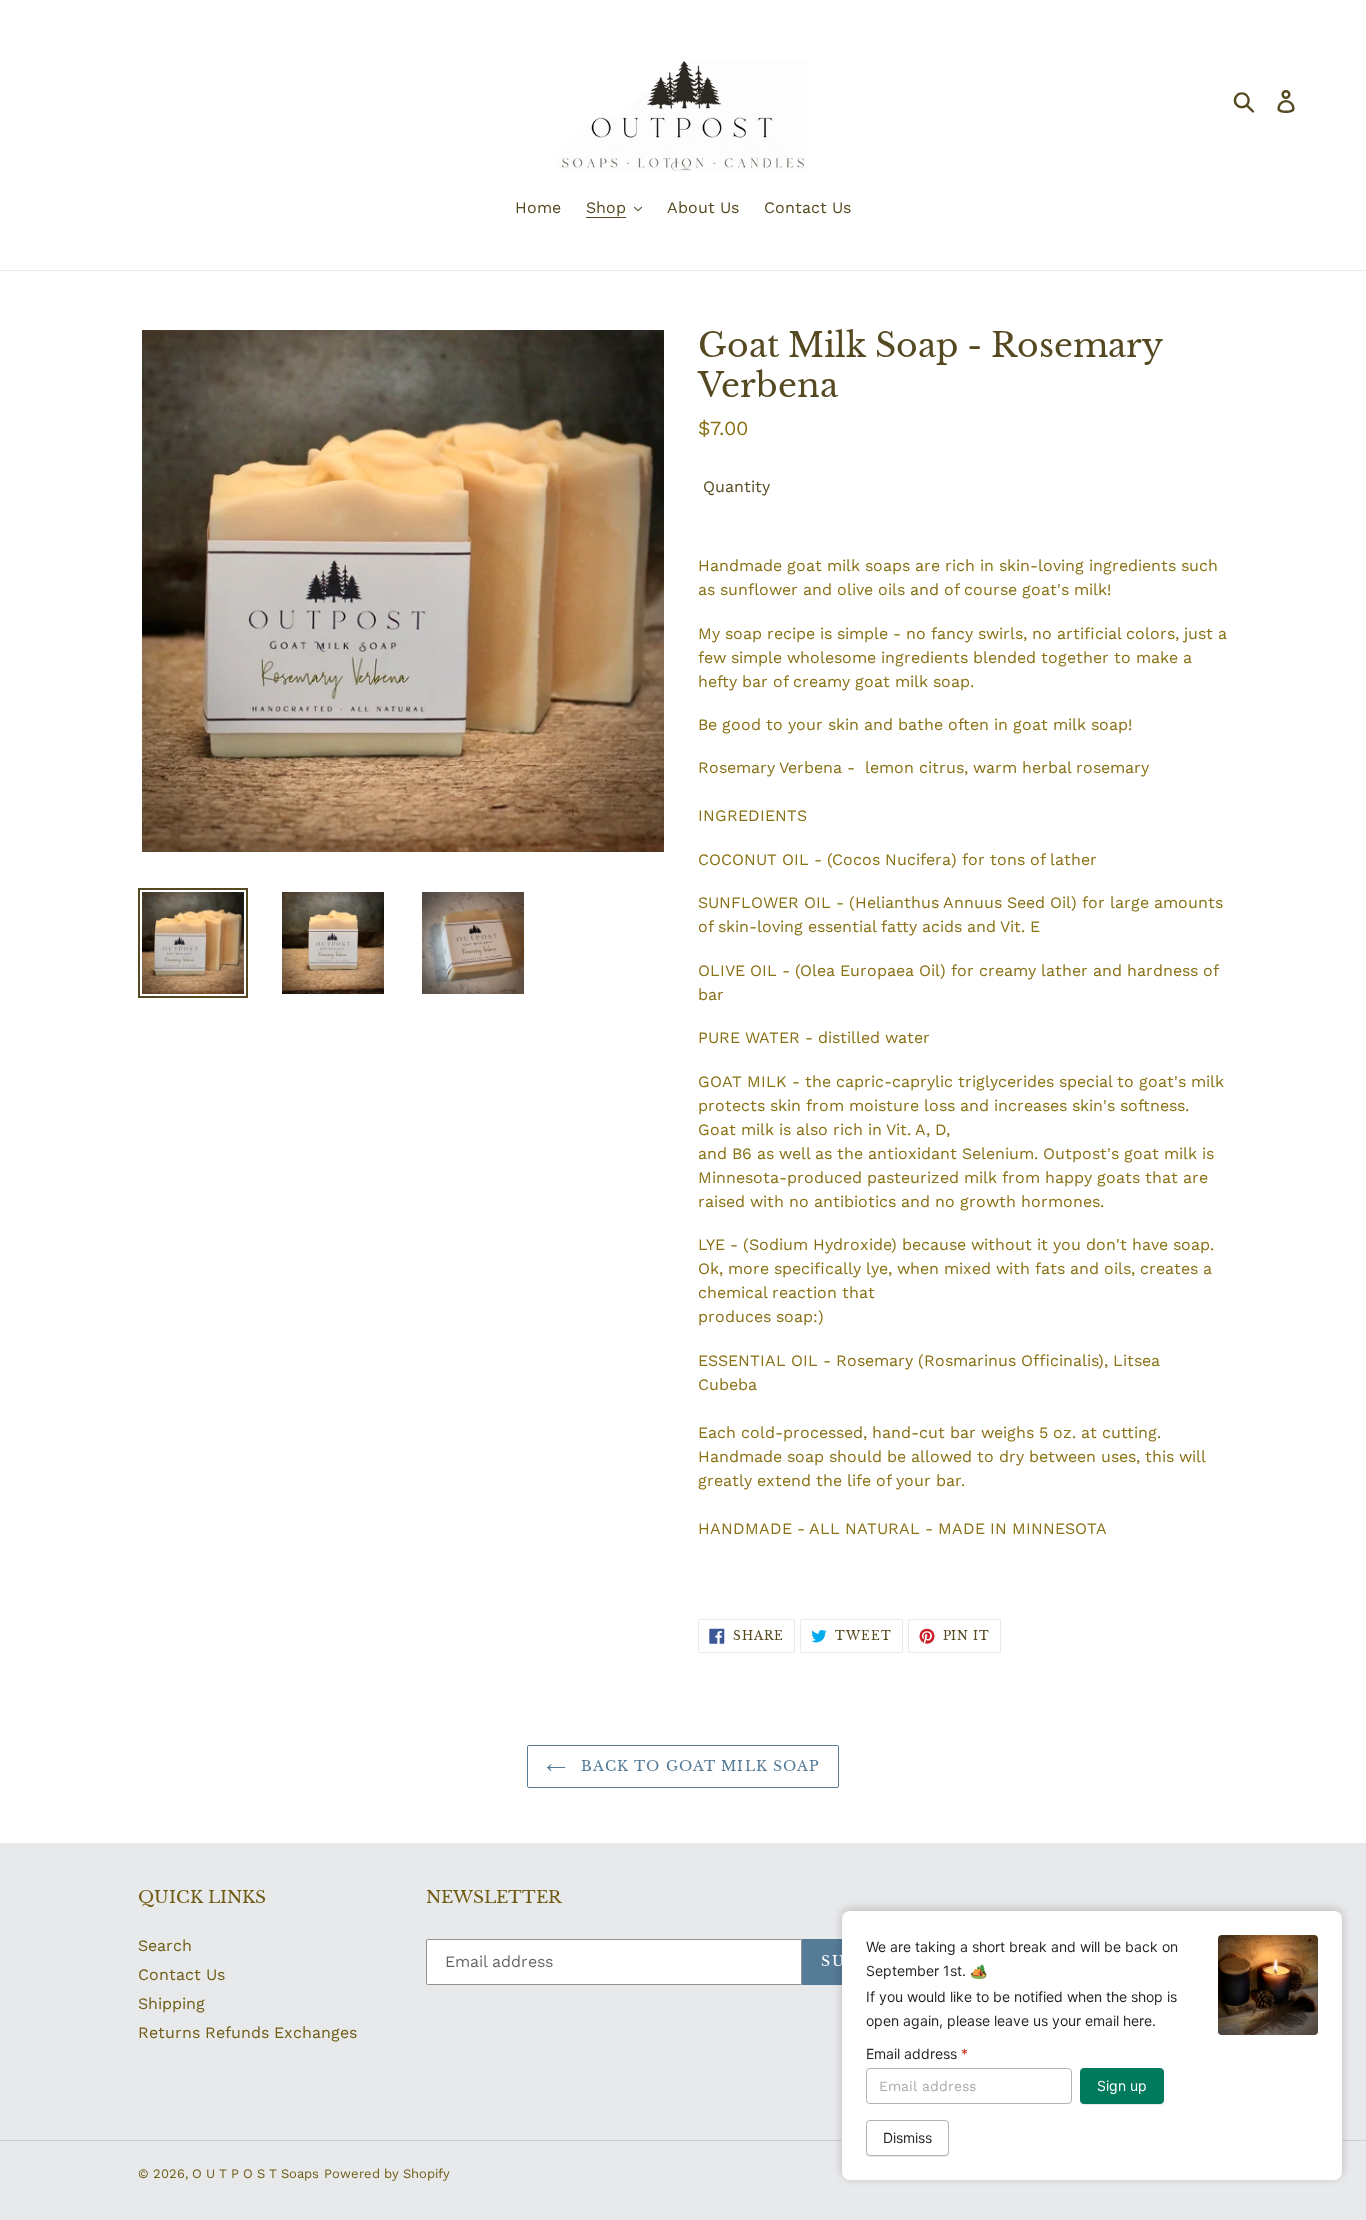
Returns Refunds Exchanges (247, 2032)
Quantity (736, 486)
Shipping (171, 2003)
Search (165, 1945)
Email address (917, 2053)
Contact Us (181, 1974)
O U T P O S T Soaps (255, 2173)
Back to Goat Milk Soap (698, 1766)
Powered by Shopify (387, 2173)
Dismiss (907, 2137)
